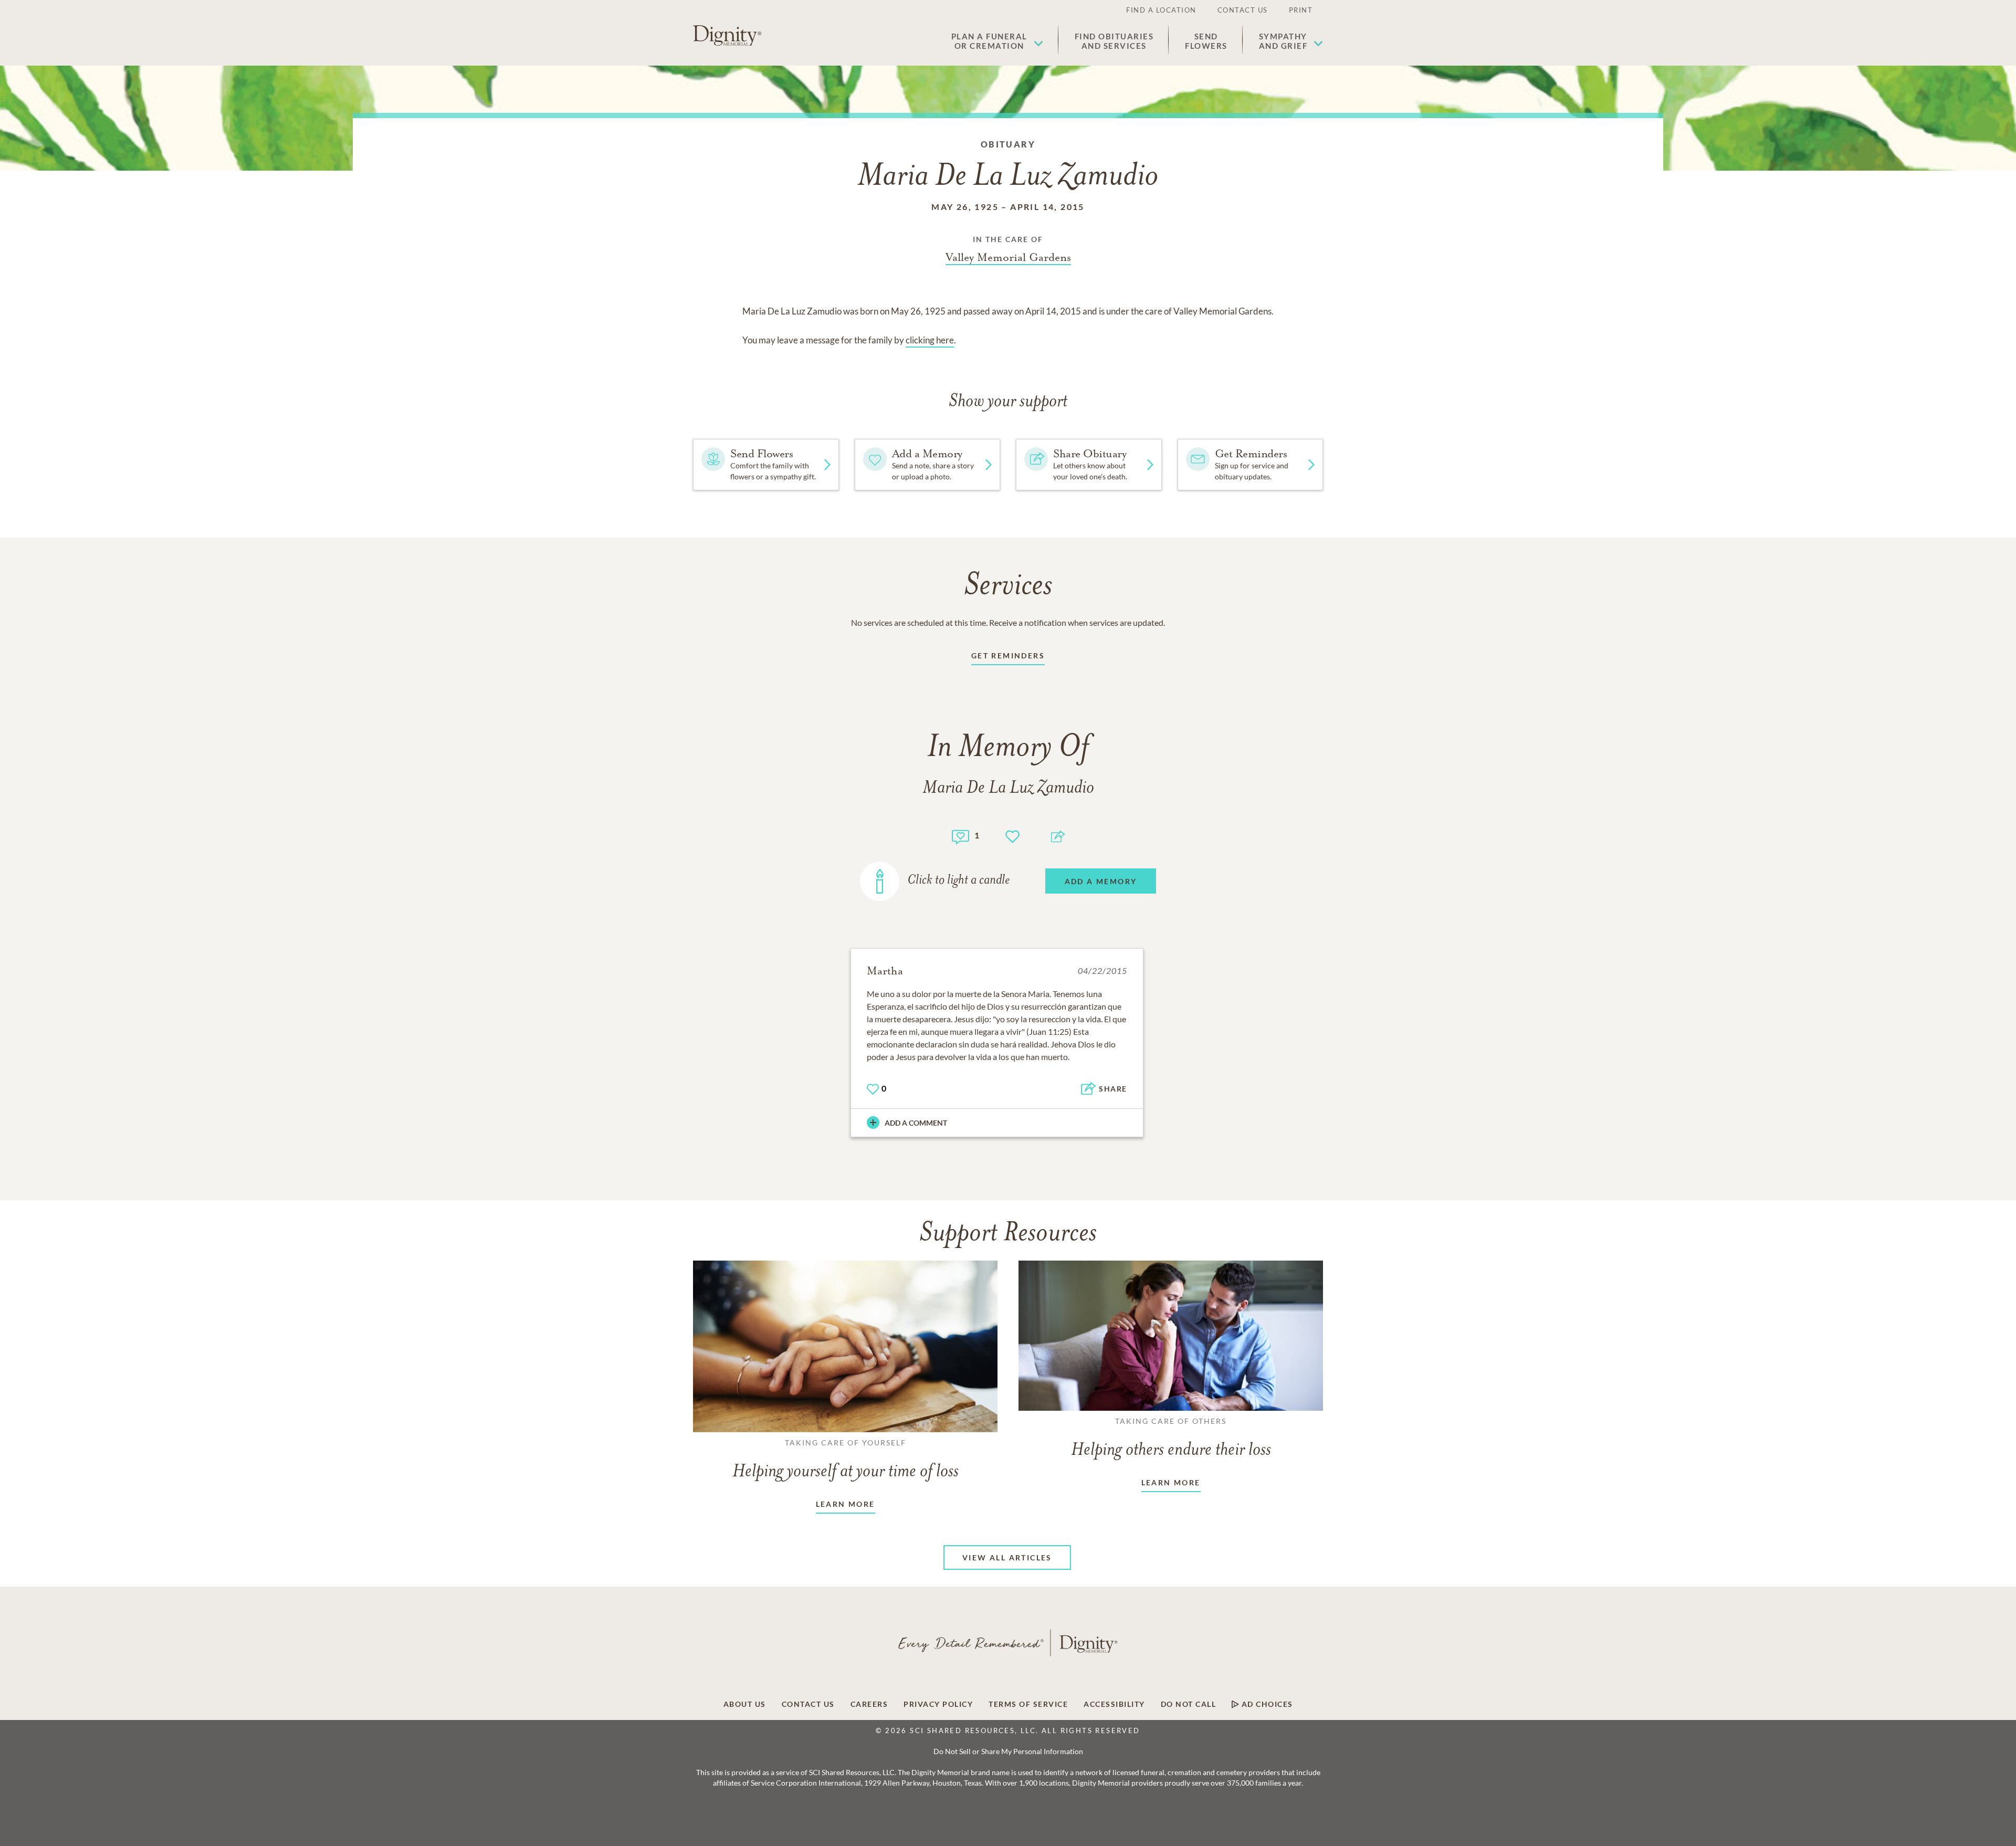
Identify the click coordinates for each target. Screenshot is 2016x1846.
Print (1301, 10)
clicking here (930, 340)
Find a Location (1161, 10)
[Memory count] (960, 836)
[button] (997, 41)
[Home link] (727, 36)
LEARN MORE (846, 1504)
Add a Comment (916, 1123)
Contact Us (1243, 10)
